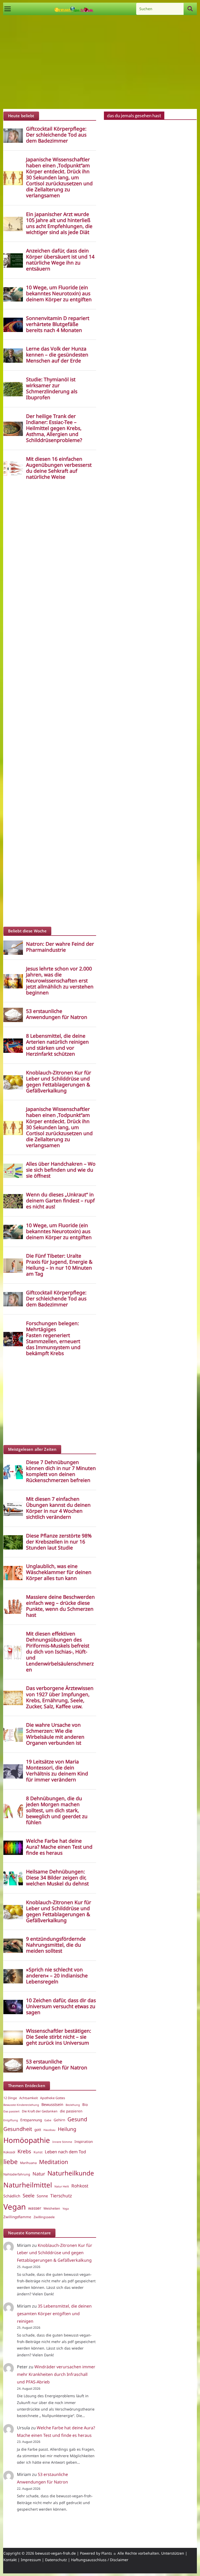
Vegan (15, 2207)
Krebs (24, 2151)
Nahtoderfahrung (17, 2174)
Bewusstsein (52, 2104)
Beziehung (73, 2105)
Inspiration (84, 2142)
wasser (35, 2208)
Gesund (77, 2119)
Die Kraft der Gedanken (40, 2111)
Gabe (48, 2120)
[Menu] (8, 9)
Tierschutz (61, 2196)
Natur (39, 2174)
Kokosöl (9, 2152)
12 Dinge (10, 2098)
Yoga (66, 2209)
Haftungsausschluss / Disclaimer (100, 2560)
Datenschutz (56, 2560)
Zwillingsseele (44, 2217)
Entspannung (31, 2120)
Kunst (38, 2152)
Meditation (54, 2162)
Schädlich (12, 2196)
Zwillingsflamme (17, 2217)
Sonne (42, 2196)
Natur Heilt (62, 2186)
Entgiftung (11, 2120)
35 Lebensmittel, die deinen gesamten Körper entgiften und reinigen (54, 2314)
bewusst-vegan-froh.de (55, 2553)
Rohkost (80, 2186)
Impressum (31, 2560)
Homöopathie (27, 2140)
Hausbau (49, 2130)
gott (38, 2130)
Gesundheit (18, 2129)
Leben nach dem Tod (65, 2152)
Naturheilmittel (28, 2185)
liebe (11, 2162)
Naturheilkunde (71, 2173)
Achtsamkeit (29, 2098)
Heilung (67, 2129)
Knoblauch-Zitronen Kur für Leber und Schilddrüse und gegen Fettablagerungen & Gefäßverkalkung (55, 2253)
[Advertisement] (100, 62)
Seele (29, 2195)
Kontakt (10, 2560)
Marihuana (28, 2163)
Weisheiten (52, 2208)
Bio (85, 2105)
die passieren (71, 2111)
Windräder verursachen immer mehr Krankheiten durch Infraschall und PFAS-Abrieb (56, 2374)
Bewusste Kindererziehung (21, 2105)
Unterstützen (173, 2553)
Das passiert (11, 2111)
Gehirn (59, 2120)
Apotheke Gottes (53, 2098)
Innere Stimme (62, 2142)
